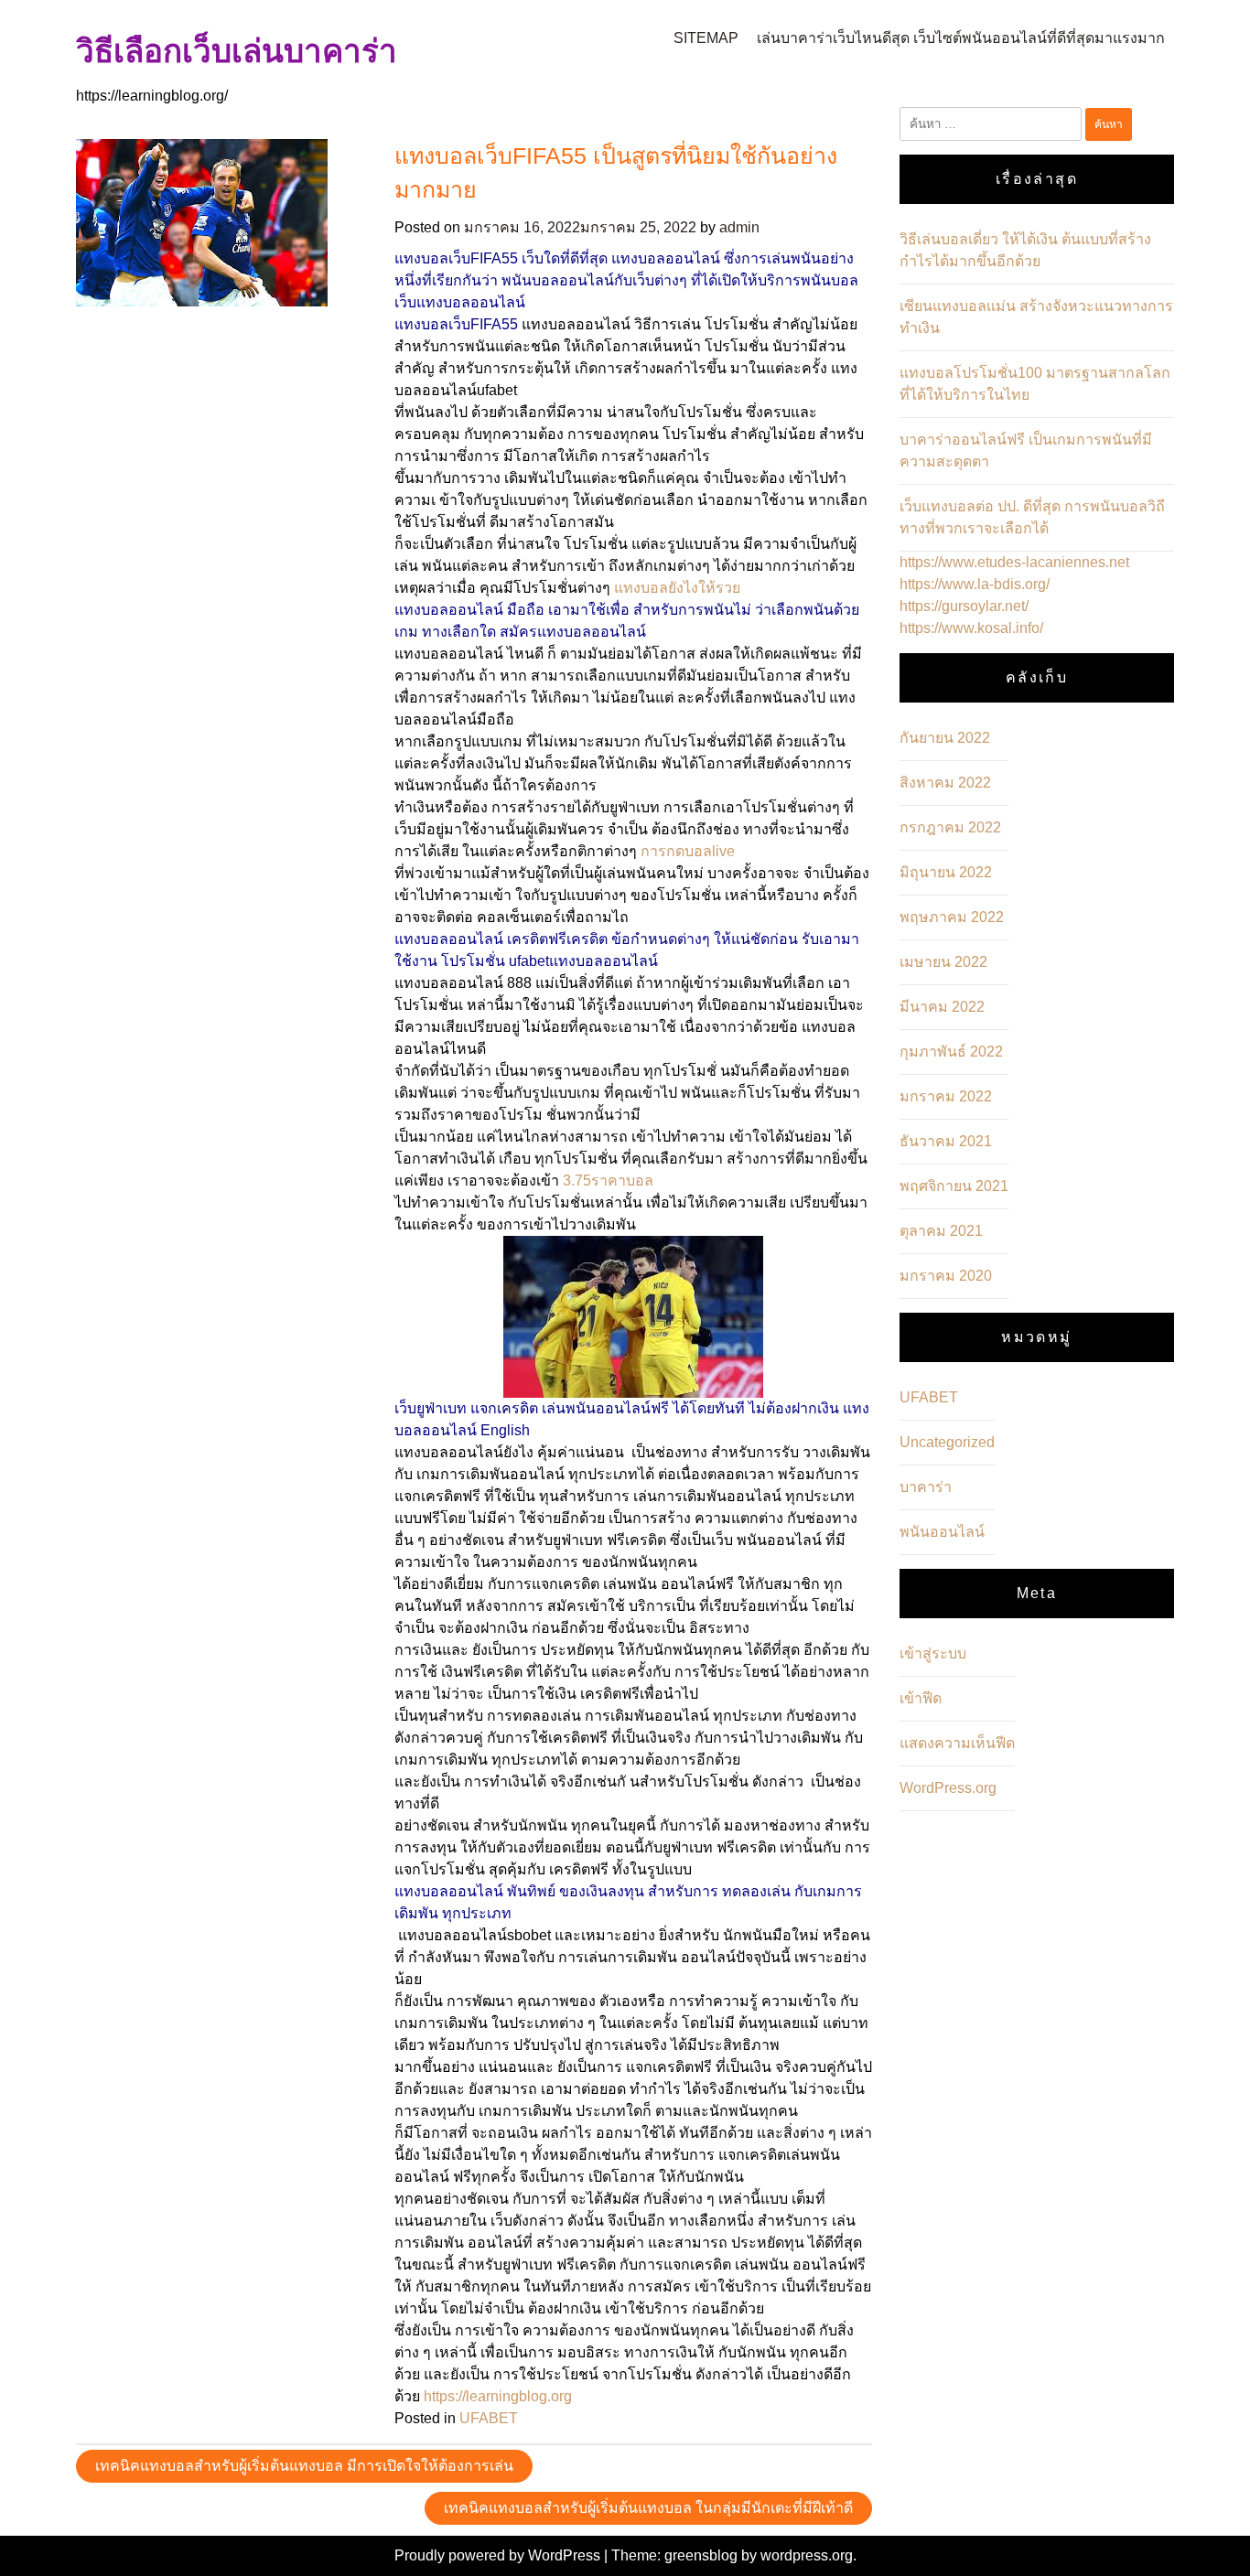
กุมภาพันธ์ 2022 (951, 1052)
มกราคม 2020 (946, 1276)
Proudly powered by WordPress (499, 2555)
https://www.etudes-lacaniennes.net (1014, 562)
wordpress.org (807, 2555)
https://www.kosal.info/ (971, 628)
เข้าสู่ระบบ (933, 1653)
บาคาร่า (926, 1487)
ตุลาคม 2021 (941, 1231)
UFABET (489, 2418)
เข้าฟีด (921, 1698)
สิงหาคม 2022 (945, 783)
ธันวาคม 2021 (946, 1141)
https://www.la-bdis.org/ (975, 584)
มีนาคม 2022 (942, 1007)
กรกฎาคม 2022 (950, 827)
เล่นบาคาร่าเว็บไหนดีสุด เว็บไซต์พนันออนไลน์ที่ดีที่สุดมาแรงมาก (961, 38)
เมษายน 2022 (943, 962)
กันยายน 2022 (945, 738)
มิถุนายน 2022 (946, 872)
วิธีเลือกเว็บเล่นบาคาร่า (237, 51)
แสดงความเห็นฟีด (957, 1743)
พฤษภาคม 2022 (952, 917)
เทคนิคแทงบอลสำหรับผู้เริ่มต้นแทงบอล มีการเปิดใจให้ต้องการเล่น (304, 2466)
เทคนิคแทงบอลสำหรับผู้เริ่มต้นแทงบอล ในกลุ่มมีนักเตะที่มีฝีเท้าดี (648, 2508)
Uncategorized (947, 1442)
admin (739, 227)
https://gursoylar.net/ (964, 606)
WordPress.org (948, 1788)
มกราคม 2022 (946, 1096)
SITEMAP (706, 38)
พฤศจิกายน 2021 (954, 1186)
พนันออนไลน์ (942, 1532)
